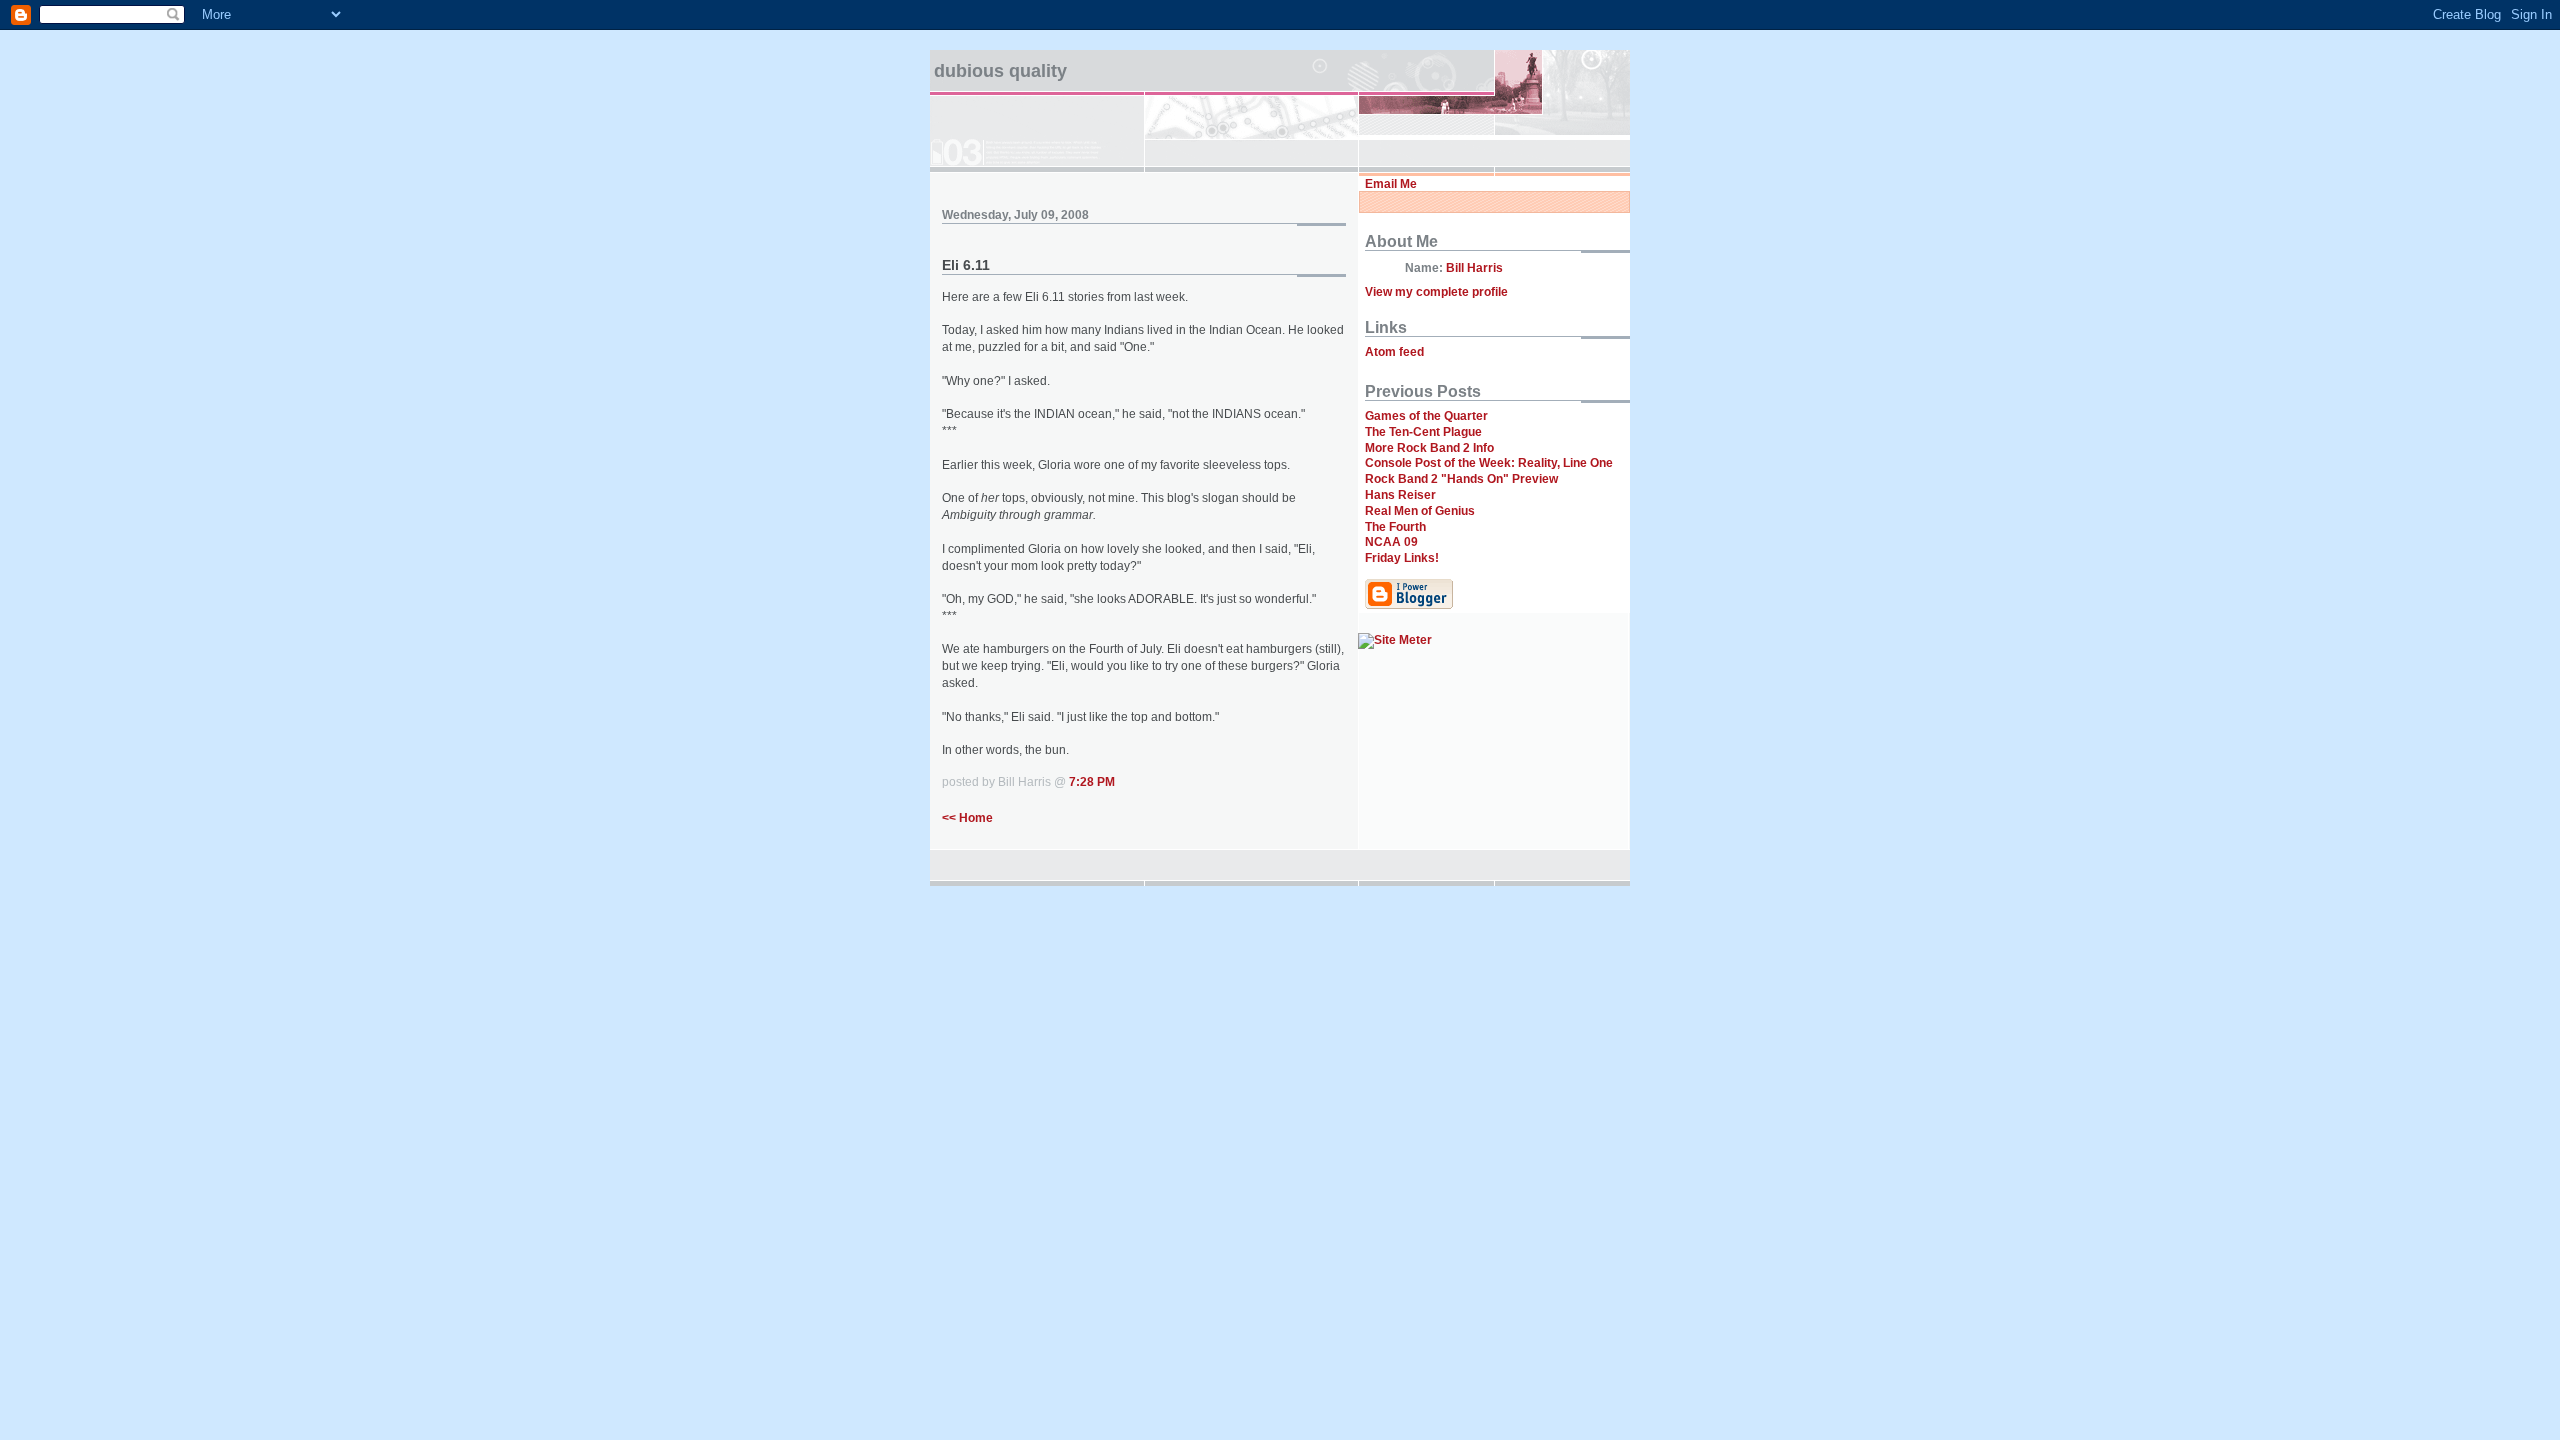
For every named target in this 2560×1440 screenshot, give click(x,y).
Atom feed (1394, 352)
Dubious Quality (1000, 71)
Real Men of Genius (1420, 511)
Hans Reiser (1400, 495)
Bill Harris (1474, 268)
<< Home (967, 818)
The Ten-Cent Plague (1423, 432)
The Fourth (1395, 527)
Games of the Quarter (1426, 416)
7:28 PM (1092, 782)
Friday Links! (1402, 558)
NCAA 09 (1391, 542)
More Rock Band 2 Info (1429, 448)
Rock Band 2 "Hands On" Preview (1461, 479)
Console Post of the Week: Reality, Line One (1489, 463)
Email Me (1391, 184)
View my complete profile (1436, 292)
